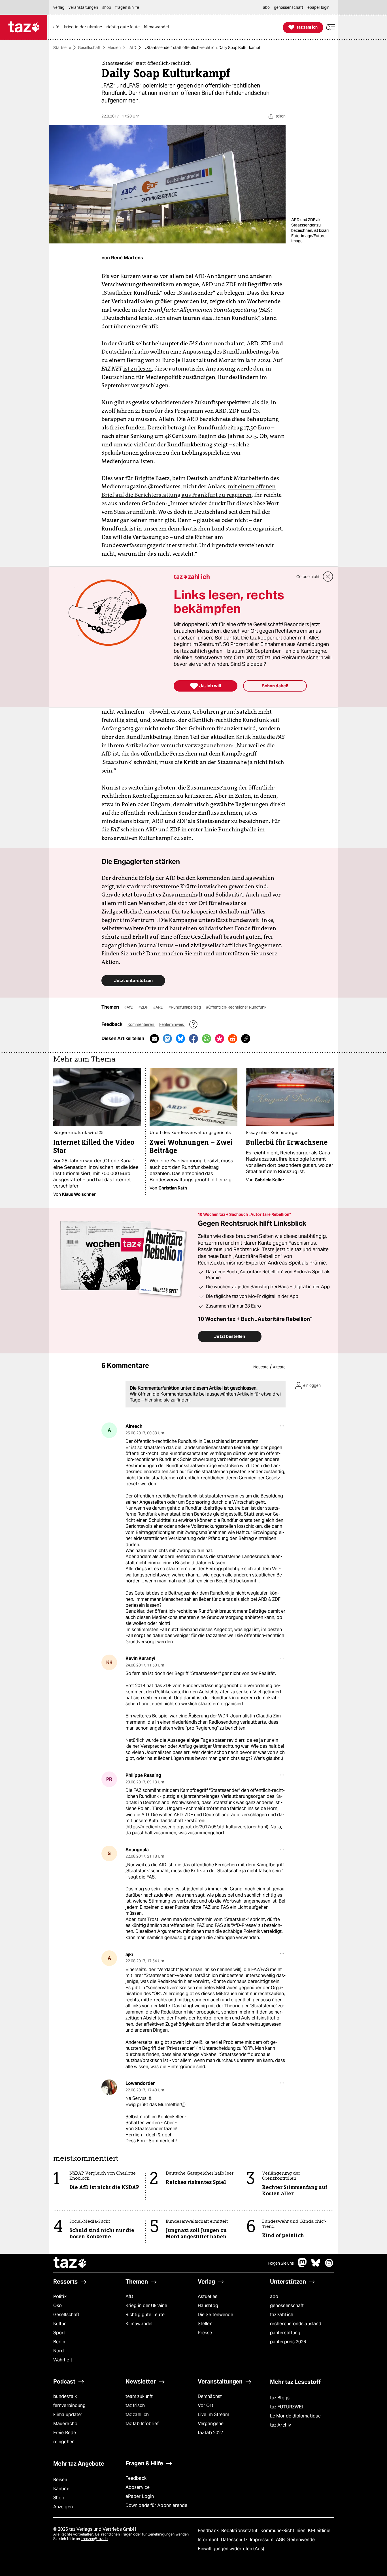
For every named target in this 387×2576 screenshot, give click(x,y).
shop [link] (107, 7)
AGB (281, 2540)
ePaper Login (140, 2496)
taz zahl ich (282, 2315)
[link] (58, 27)
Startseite (62, 48)
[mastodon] (303, 2266)
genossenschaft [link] (289, 7)
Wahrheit (63, 2360)
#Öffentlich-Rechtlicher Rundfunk (236, 1007)
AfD (133, 48)
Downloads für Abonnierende (157, 2505)
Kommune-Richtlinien (284, 2531)
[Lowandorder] (109, 2087)
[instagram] (329, 2266)
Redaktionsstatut (240, 2531)
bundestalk (65, 2396)
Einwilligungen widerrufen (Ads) (231, 2549)
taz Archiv (280, 2425)
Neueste (261, 1367)
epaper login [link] (318, 7)
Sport (59, 2333)
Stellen (205, 2324)
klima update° (68, 2415)
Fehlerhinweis (172, 1024)
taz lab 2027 (210, 2433)
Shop (59, 2498)
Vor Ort (206, 2405)
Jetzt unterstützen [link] (133, 980)
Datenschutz (235, 2540)
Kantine (61, 2489)
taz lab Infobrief (142, 2424)
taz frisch (135, 2405)
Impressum (262, 2540)
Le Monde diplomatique (295, 2416)
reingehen (64, 2442)
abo (274, 2296)
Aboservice (138, 2487)
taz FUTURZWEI (286, 2407)
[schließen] (328, 577)
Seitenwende (301, 2540)
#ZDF (144, 1007)
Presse (205, 2333)
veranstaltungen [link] (83, 7)
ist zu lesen (138, 369)
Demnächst (210, 2396)
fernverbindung (69, 2405)
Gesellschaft (89, 48)
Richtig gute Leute (145, 2315)
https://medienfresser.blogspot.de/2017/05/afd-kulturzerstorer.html (197, 1827)
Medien (114, 48)
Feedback (136, 2478)
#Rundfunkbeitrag (185, 1007)
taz (70, 2263)
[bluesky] (316, 2266)
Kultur (60, 2324)
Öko (58, 2306)
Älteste (279, 1367)
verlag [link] (59, 7)
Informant (209, 2540)
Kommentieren (141, 1024)
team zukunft (139, 2396)
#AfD (129, 1007)
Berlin (59, 2342)
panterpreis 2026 (288, 2342)
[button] (331, 27)
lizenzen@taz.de (94, 2539)
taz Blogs (280, 2398)
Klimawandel (139, 2324)
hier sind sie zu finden (167, 1400)
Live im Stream (213, 2415)
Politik (60, 2296)
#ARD (159, 1007)
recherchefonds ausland (296, 2324)
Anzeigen (63, 2507)
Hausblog (208, 2306)
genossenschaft (287, 2306)
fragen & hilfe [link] (127, 7)
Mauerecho (65, 2424)
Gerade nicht (308, 577)
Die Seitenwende (215, 2315)
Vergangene (211, 2424)
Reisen (60, 2480)
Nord (59, 2351)
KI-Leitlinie (319, 2531)
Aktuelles (208, 2296)
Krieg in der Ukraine (146, 2306)
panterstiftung (285, 2333)
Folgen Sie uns (281, 2263)
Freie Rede (65, 2433)
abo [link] (266, 7)
